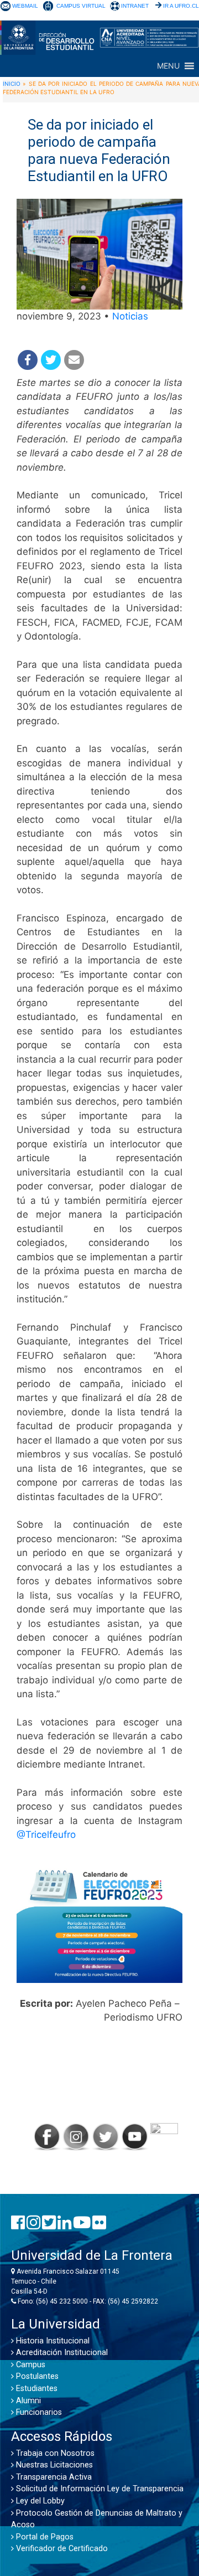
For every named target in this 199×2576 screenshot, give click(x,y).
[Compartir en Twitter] (51, 360)
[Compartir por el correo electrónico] (74, 360)
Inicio (12, 84)
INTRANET (135, 6)
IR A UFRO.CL (181, 6)
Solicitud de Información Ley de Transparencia (99, 2489)
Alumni (27, 2401)
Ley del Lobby (39, 2501)
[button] (168, 66)
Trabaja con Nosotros (54, 2453)
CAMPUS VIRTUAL (81, 6)
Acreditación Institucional (61, 2353)
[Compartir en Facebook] (28, 360)
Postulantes (36, 2376)
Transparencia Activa (53, 2477)
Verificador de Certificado (61, 2549)
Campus (30, 2365)
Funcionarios (38, 2412)
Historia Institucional (52, 2341)
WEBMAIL (25, 6)
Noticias (130, 316)
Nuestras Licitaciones (53, 2465)
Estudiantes (36, 2389)
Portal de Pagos (44, 2537)
